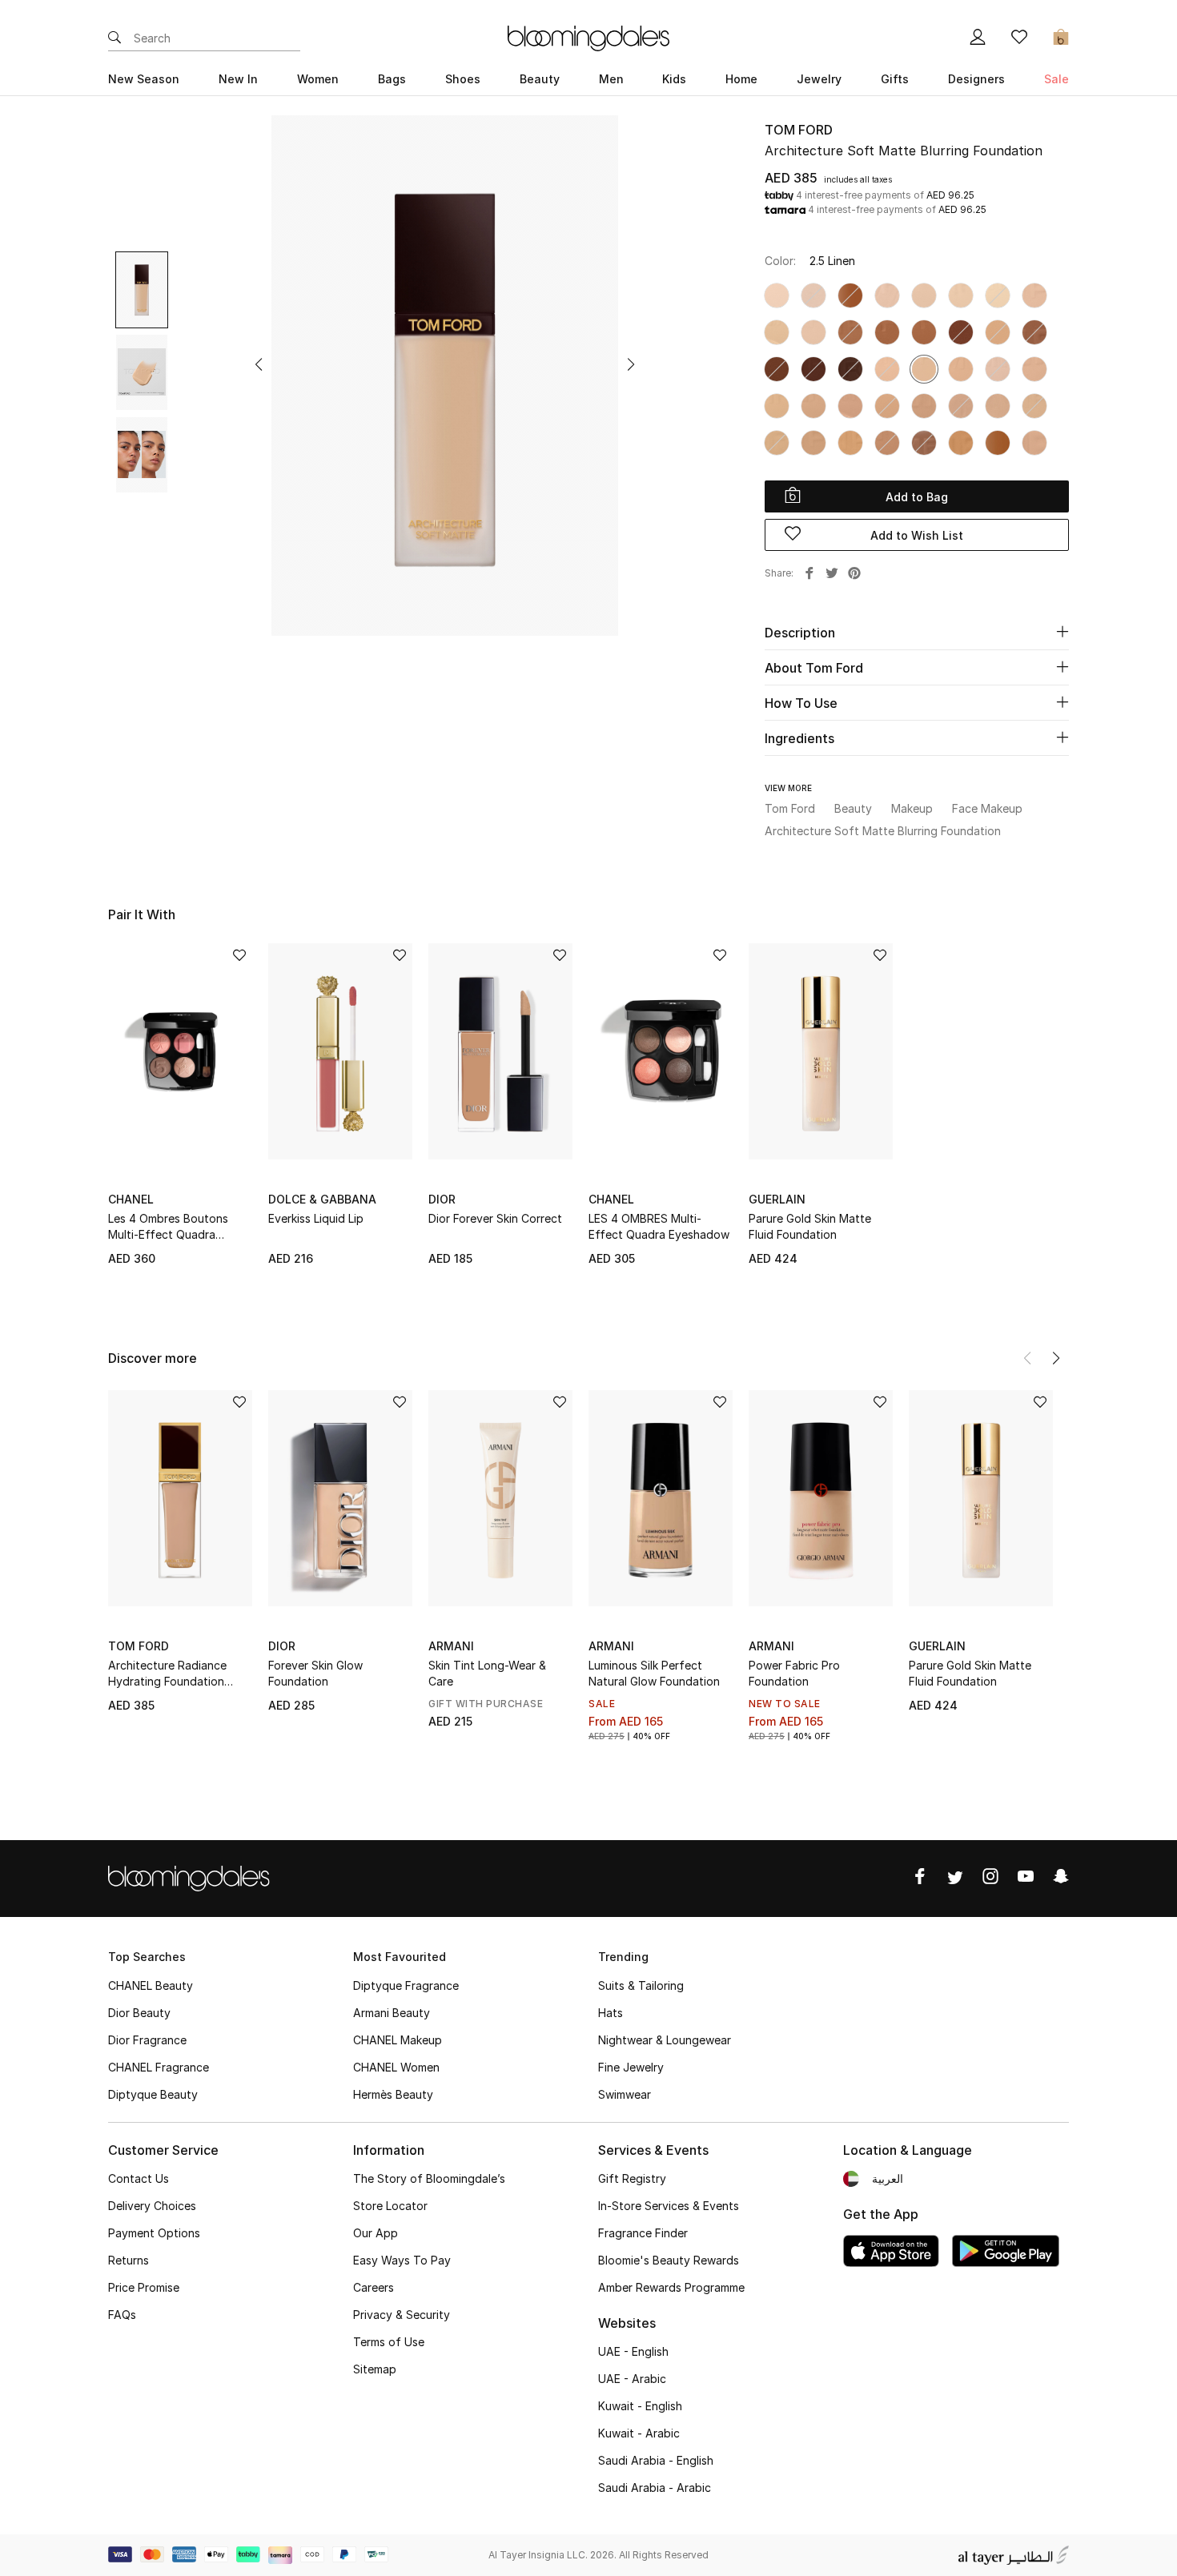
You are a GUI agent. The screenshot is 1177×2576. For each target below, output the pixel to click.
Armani (451, 1646)
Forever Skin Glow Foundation (315, 1673)
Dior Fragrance (147, 2040)
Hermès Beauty (393, 2094)
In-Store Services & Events (669, 2206)
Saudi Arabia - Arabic (655, 2488)
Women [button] (318, 79)
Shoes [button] (463, 79)
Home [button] (741, 79)
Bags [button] (392, 79)
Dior (442, 1199)
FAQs (122, 2315)
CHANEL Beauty (151, 1985)
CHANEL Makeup (398, 2040)
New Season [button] (144, 79)
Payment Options (154, 2233)
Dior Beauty (139, 2013)
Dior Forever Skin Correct (495, 1218)
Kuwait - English (640, 2406)
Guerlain (777, 1199)
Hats (611, 2013)
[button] (259, 364)
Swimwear (625, 2094)
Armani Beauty (392, 2013)
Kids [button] (674, 79)
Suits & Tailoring (641, 1985)
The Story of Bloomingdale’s (429, 2178)
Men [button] (611, 79)
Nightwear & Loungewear (665, 2040)
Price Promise (144, 2287)
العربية (888, 2178)
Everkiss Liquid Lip (316, 1218)
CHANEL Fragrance (159, 2067)
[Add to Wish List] (239, 956)
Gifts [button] (895, 79)
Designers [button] (976, 79)
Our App (376, 2233)
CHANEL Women (396, 2067)
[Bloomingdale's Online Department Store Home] (588, 37)
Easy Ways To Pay (402, 2260)
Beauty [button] (540, 79)
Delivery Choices (152, 2206)
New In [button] (238, 79)
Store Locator (390, 2206)
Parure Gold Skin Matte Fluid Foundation (810, 1226)
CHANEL (131, 1199)
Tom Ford (799, 130)
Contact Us (139, 2178)
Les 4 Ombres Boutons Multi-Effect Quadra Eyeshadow (168, 1227)
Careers (374, 2287)
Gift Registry (632, 2178)
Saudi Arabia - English (656, 2460)
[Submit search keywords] (114, 38)
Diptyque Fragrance (406, 1985)
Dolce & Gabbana (322, 1199)
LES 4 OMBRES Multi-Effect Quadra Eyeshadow (659, 1226)
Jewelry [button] (819, 79)
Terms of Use (389, 2342)
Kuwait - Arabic (639, 2433)
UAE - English (633, 2351)
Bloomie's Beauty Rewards (669, 2260)
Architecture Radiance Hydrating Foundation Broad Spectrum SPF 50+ (175, 1674)
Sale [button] (1056, 79)
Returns (129, 2260)
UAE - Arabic (632, 2379)
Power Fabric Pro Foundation (794, 1673)
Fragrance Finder (643, 2233)
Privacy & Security (402, 2315)
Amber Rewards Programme (671, 2287)
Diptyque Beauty (153, 2094)
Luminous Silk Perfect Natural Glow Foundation (654, 1673)
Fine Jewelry (631, 2067)
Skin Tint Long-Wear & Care (487, 1673)
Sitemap (375, 2369)
